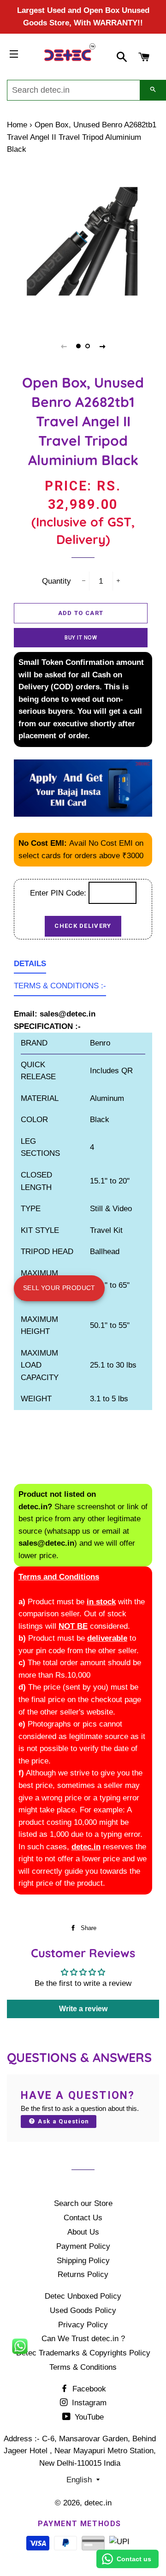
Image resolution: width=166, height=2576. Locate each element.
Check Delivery (83, 926)
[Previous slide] (64, 346)
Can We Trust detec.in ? (83, 2339)
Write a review (83, 2009)
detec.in (98, 2503)
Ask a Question (63, 2121)
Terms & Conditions (83, 2367)
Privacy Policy (83, 2325)
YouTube (88, 2417)
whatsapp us (69, 1531)
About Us (83, 2232)
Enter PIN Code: (59, 893)
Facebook (88, 2389)
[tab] (30, 966)
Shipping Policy (83, 2261)
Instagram (88, 2403)
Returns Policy (83, 2274)
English (79, 2480)
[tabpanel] (83, 241)
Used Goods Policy (83, 2310)
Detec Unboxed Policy (83, 2296)
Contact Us (83, 2218)
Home (17, 125)
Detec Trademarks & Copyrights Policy (83, 2353)
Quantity (56, 581)
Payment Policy (83, 2246)
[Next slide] (102, 346)
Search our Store (83, 2203)
